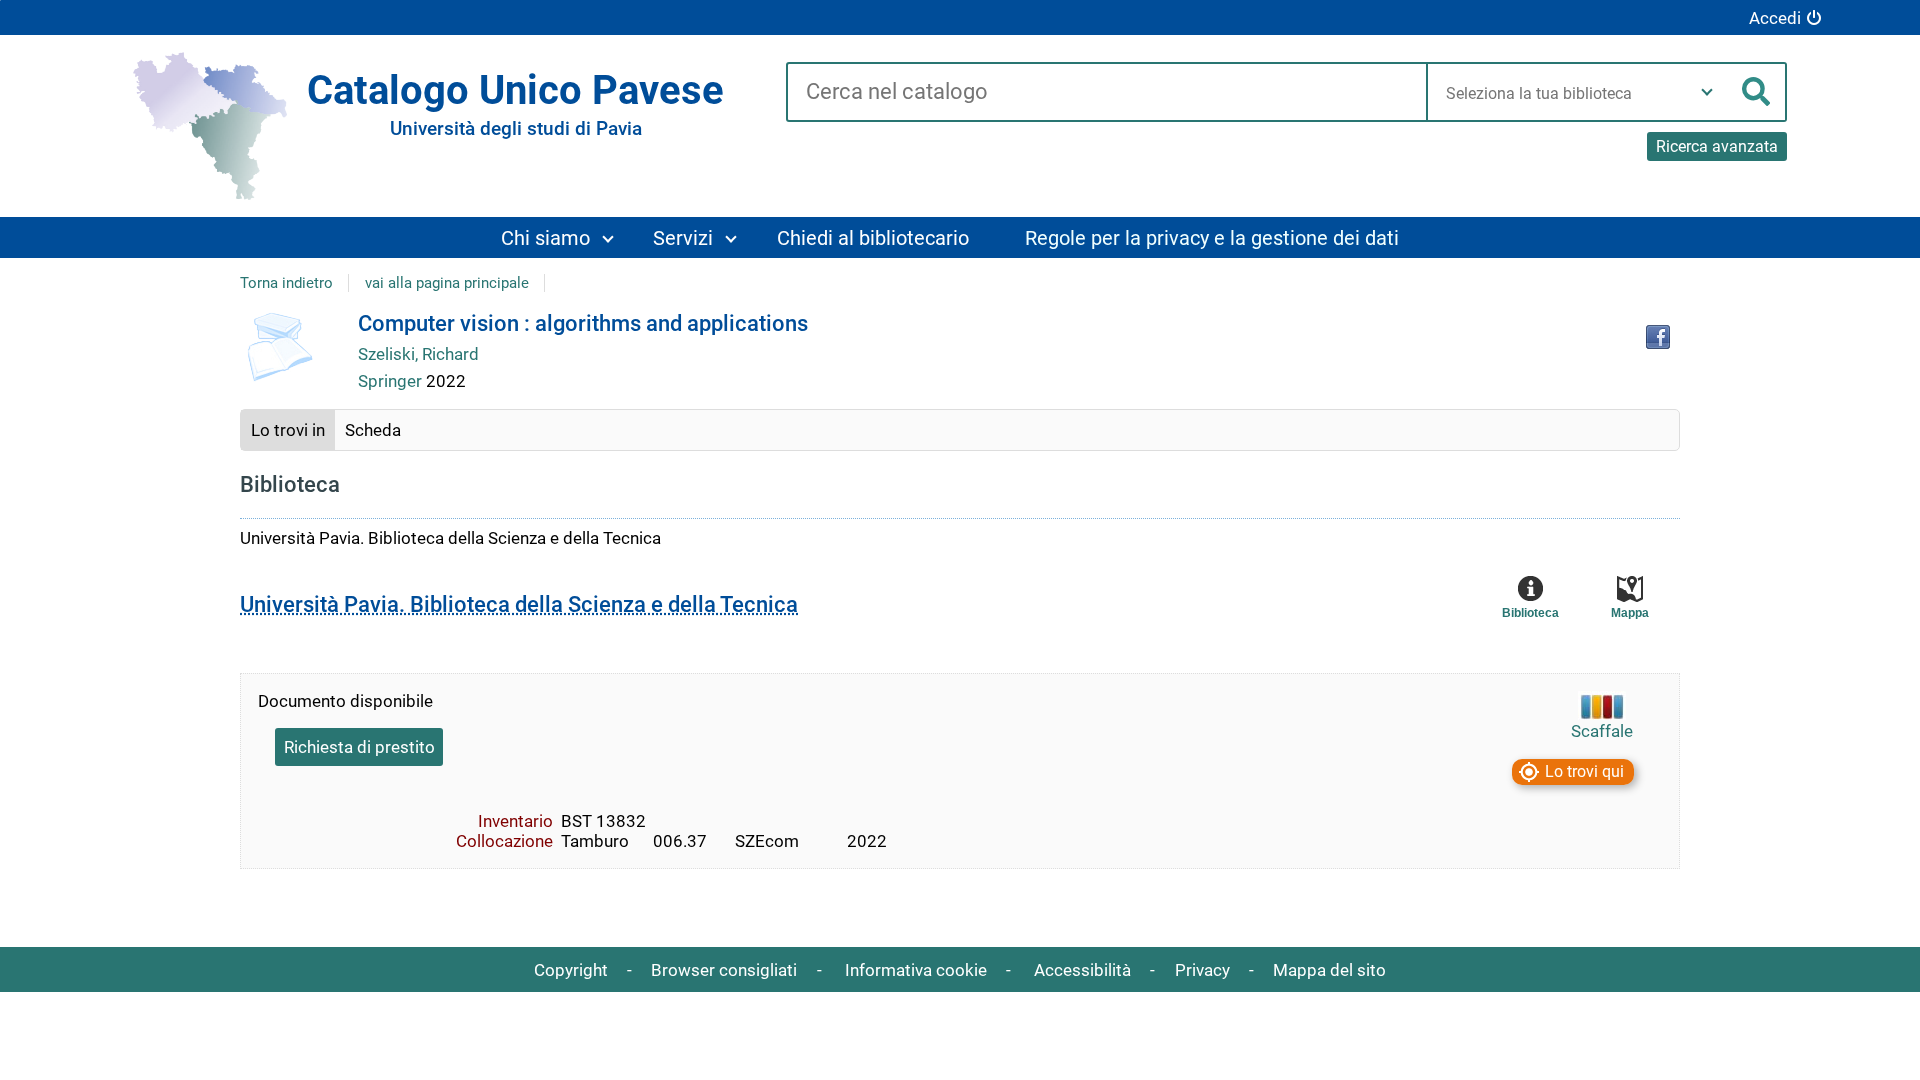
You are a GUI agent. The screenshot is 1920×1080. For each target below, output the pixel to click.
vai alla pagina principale (447, 283)
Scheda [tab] (373, 430)
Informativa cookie (916, 970)
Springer (392, 381)
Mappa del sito (1329, 970)
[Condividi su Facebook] (1658, 337)
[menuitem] (556, 237)
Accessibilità (1082, 970)
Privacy (1202, 970)
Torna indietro (286, 283)
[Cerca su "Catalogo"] (1106, 93)
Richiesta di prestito (359, 747)
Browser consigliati (724, 970)
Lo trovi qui (1584, 771)
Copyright (571, 970)
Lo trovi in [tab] (288, 430)
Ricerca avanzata (1717, 146)
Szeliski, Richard (418, 354)
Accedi (1775, 18)
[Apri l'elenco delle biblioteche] (1707, 92)
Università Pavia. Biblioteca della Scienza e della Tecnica (519, 604)
